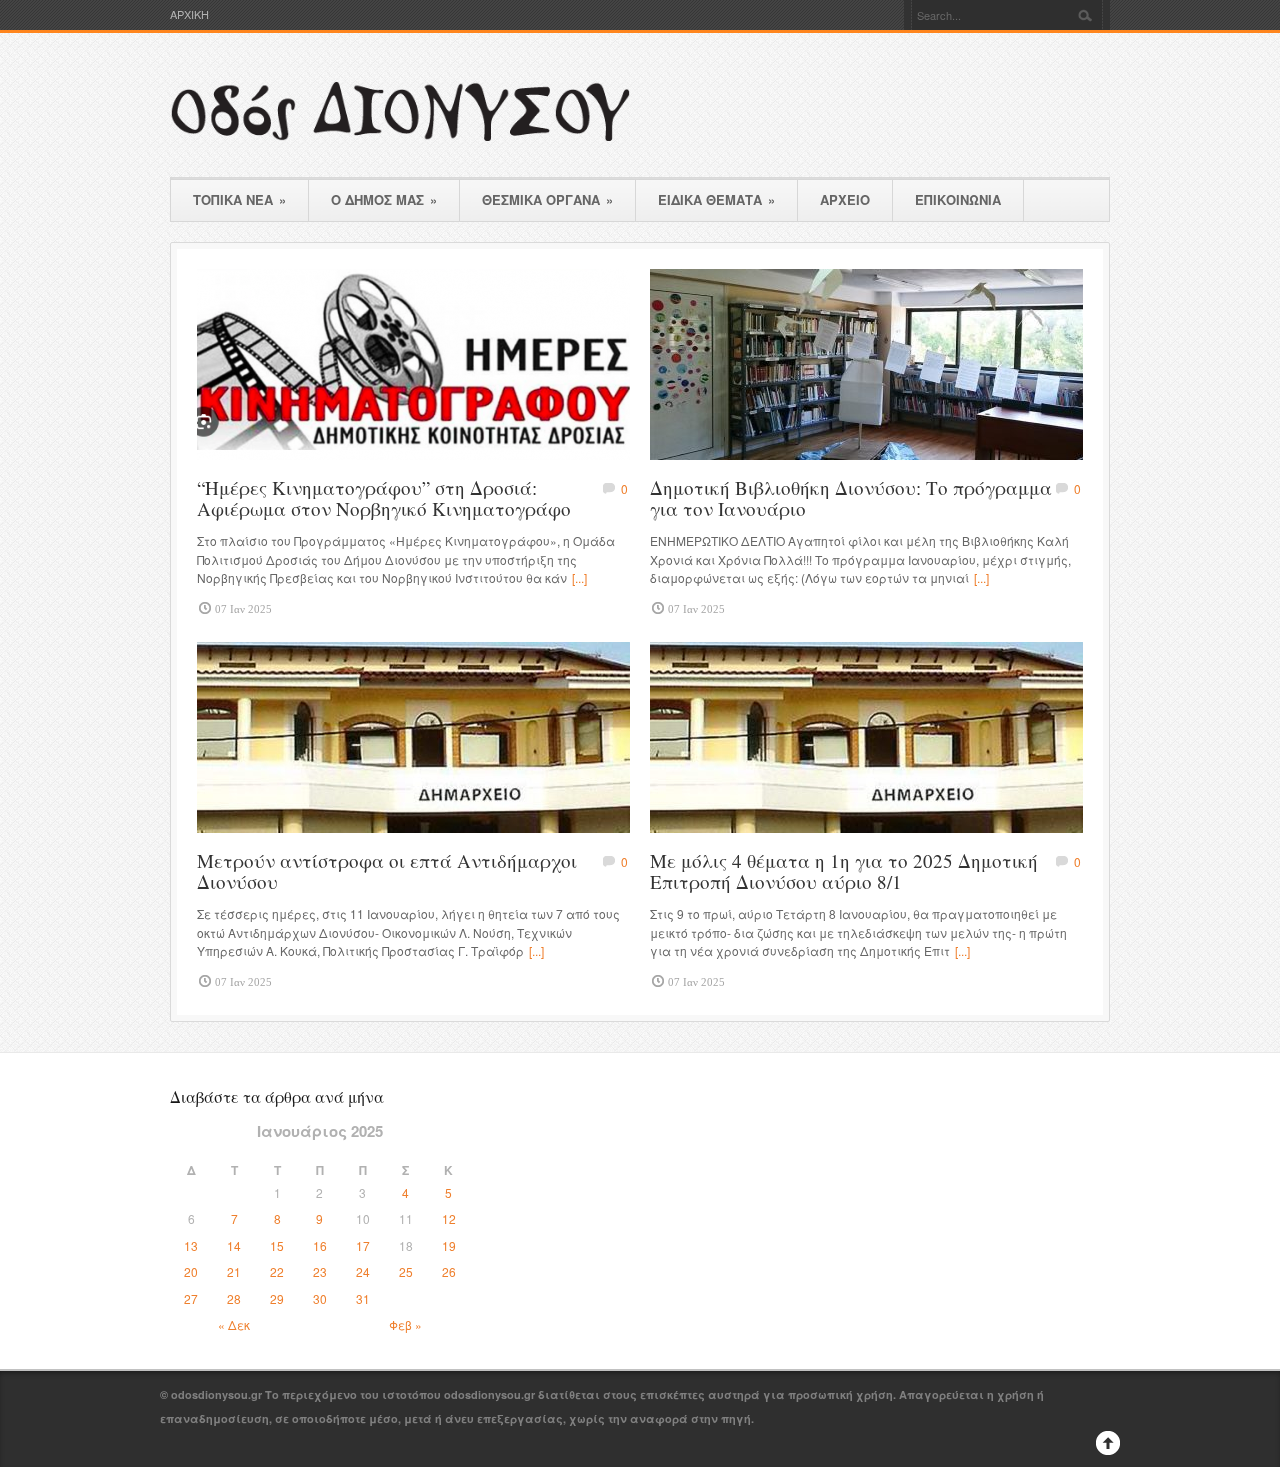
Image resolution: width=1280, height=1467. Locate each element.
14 (234, 1245)
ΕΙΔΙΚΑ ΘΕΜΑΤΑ (716, 199)
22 (277, 1271)
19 (449, 1245)
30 (320, 1298)
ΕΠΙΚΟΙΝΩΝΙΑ (958, 199)
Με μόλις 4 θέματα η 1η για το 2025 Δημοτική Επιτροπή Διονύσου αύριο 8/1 (844, 871)
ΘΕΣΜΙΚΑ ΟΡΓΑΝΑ (547, 199)
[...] (579, 577)
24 (363, 1271)
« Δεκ (234, 1324)
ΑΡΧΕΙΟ (845, 199)
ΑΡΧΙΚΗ (189, 14)
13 (191, 1245)
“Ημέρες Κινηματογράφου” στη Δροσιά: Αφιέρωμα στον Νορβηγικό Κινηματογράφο (384, 498)
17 (363, 1245)
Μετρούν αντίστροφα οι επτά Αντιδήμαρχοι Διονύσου (387, 871)
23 (320, 1271)
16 (320, 1245)
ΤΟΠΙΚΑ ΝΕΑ (239, 199)
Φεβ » (405, 1324)
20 (191, 1271)
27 (191, 1298)
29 (277, 1298)
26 (449, 1271)
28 (234, 1298)
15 (277, 1245)
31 (363, 1298)
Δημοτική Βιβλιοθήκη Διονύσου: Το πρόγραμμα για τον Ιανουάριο (851, 498)
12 (449, 1218)
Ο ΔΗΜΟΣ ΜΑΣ (384, 199)
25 (406, 1271)
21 (234, 1271)
